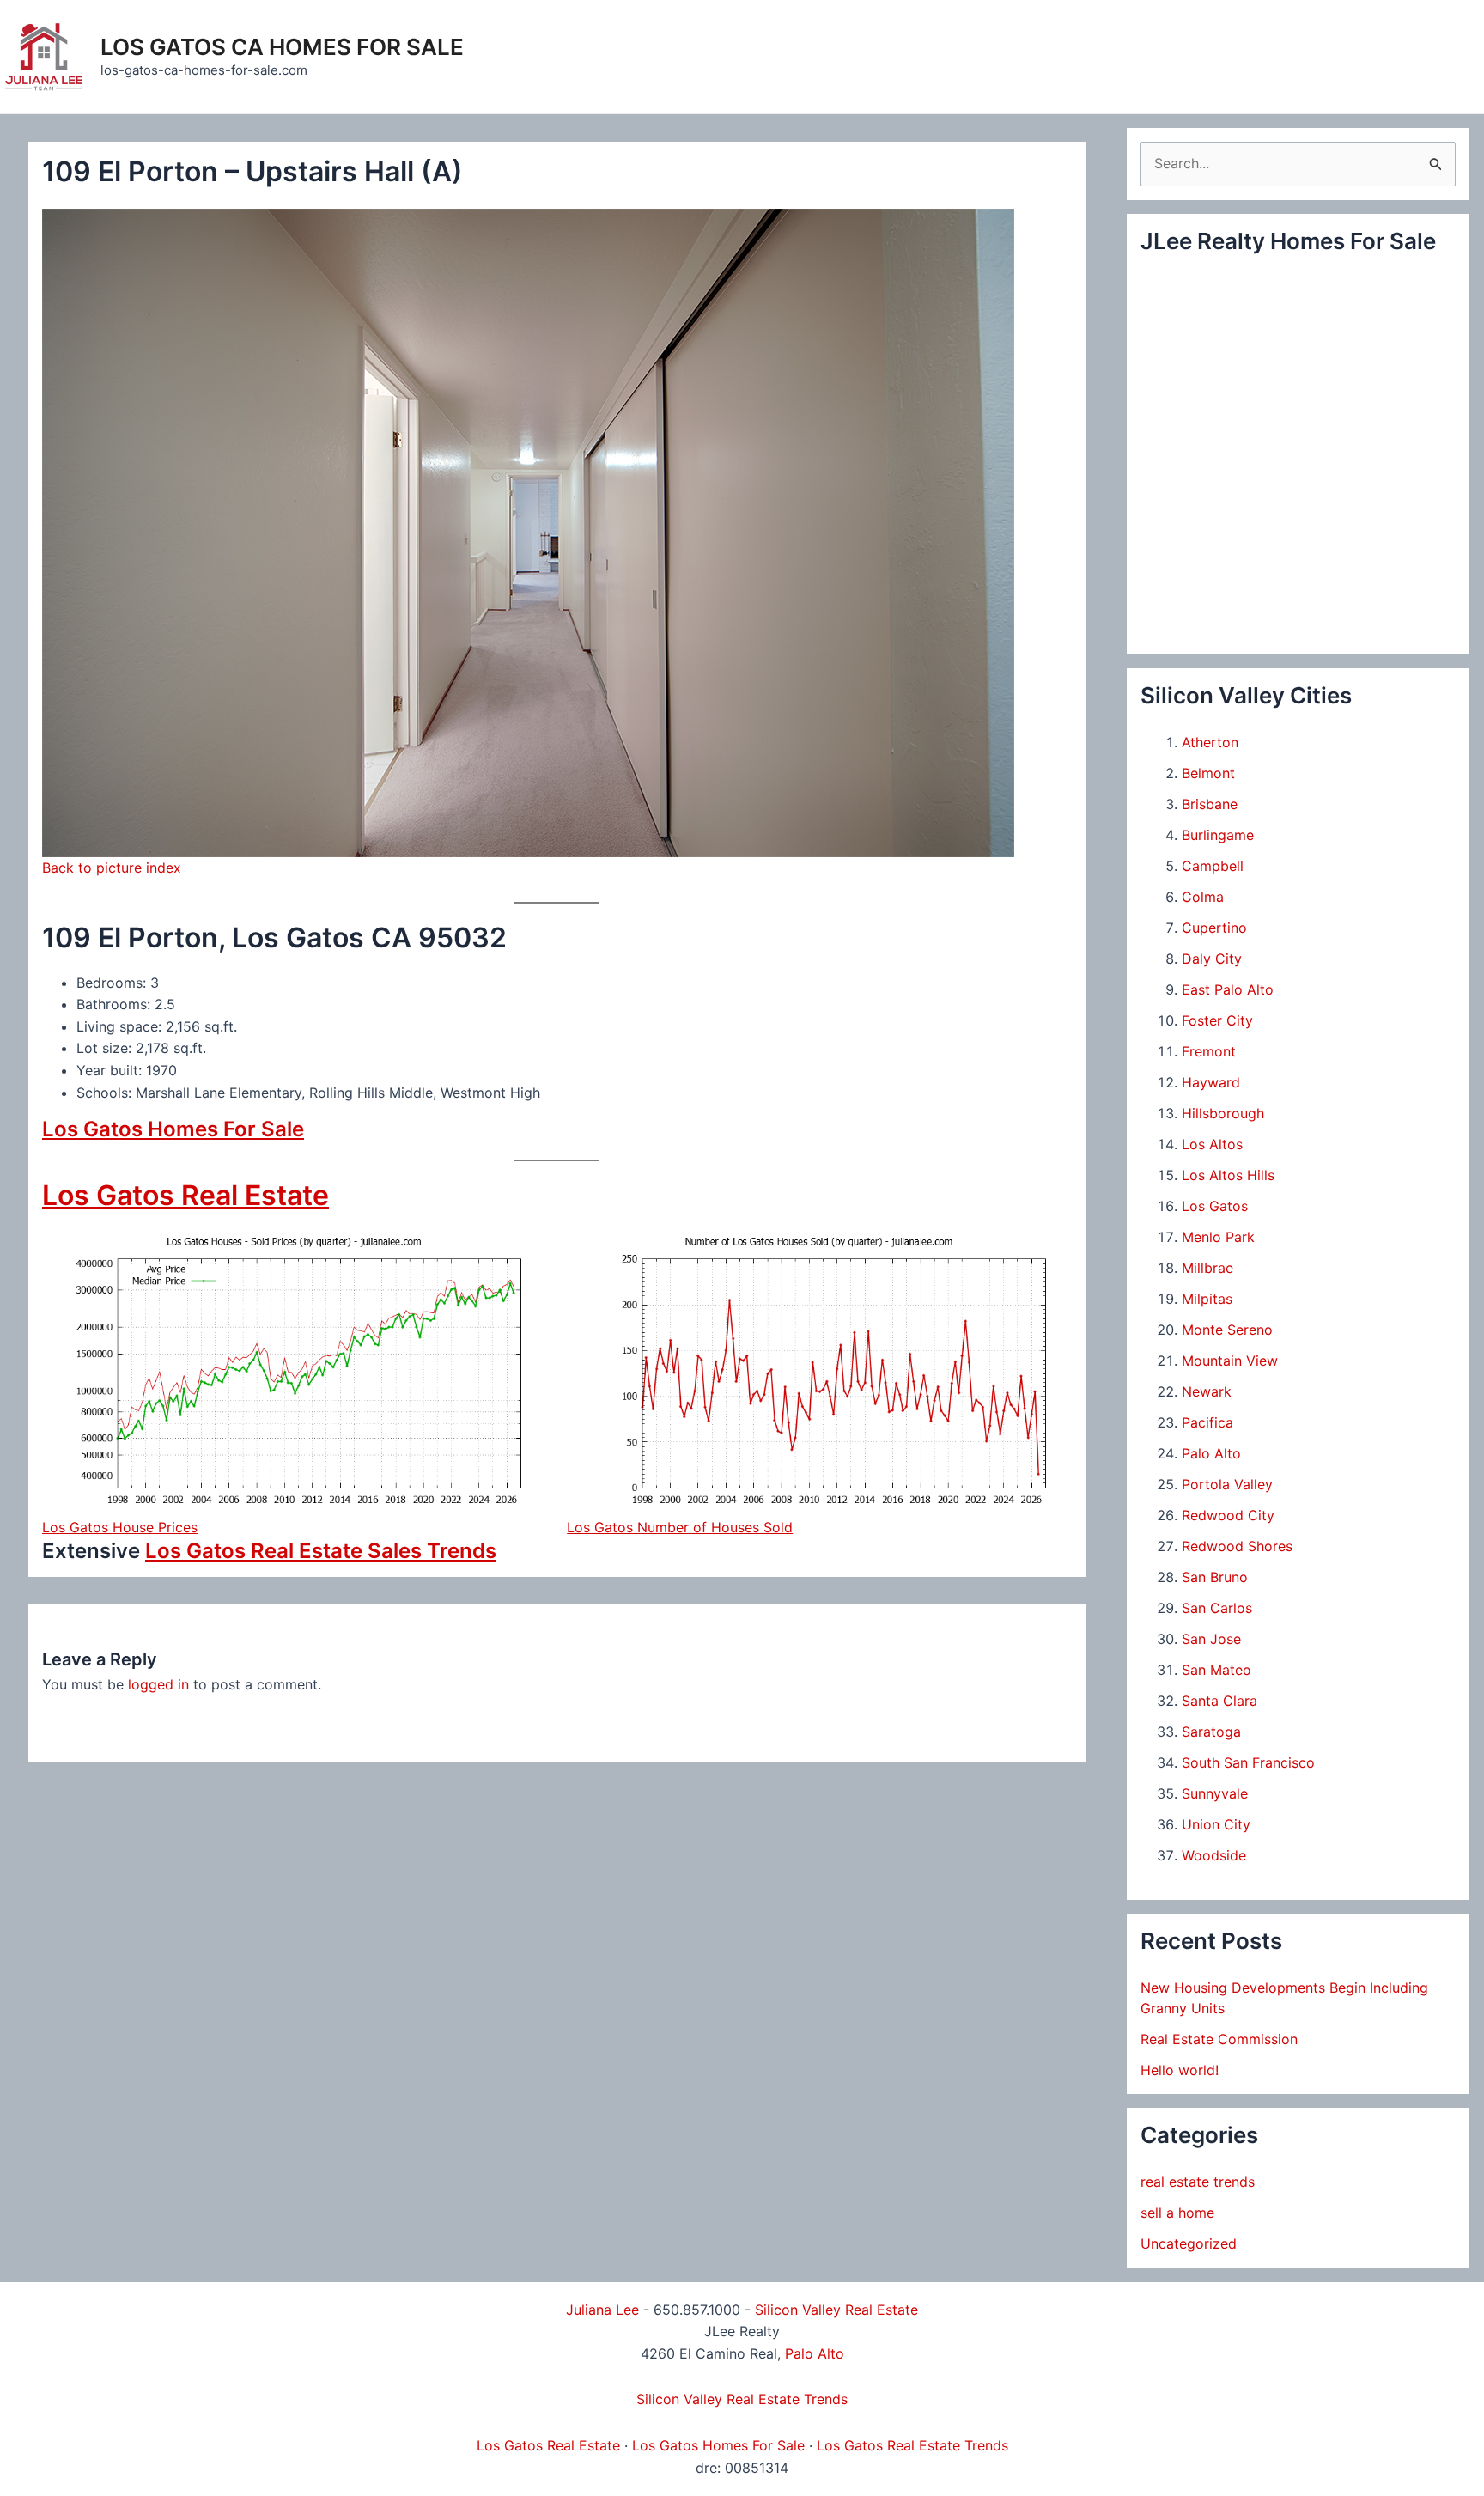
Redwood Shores (1237, 1546)
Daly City (1212, 959)
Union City (1216, 1824)
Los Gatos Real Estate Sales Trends (321, 1551)
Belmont (1208, 773)
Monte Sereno (1227, 1330)
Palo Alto (1211, 1453)
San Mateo (1216, 1670)
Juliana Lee (602, 2310)
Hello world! (1180, 2070)
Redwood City (1228, 1515)
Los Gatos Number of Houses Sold (680, 1527)
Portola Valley (1227, 1484)
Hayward (1211, 1082)
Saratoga (1211, 1732)
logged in (158, 1684)
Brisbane (1210, 804)
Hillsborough (1223, 1113)
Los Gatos (1215, 1206)
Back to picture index (112, 868)
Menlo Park (1218, 1237)
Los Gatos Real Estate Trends (912, 2445)
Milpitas (1207, 1299)
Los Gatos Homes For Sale (173, 1129)
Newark (1207, 1391)
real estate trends (1198, 2182)
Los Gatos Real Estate (185, 1195)
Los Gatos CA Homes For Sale (282, 47)
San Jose (1211, 1639)
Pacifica (1207, 1422)
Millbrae (1207, 1268)
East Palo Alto (1228, 989)
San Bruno (1215, 1577)
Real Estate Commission (1219, 2039)
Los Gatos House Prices (120, 1527)
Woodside (1214, 1855)
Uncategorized (1189, 2243)
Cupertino (1214, 928)
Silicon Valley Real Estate (836, 2310)
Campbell (1213, 866)
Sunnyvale (1215, 1793)
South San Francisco (1248, 1762)
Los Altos (1212, 1144)
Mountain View (1230, 1361)
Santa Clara (1219, 1701)
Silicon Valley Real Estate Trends (742, 2399)
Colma (1203, 897)
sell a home (1177, 2213)
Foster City (1217, 1020)
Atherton (1210, 742)
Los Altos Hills (1228, 1175)
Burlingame (1218, 835)
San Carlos (1217, 1608)
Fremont (1209, 1051)
